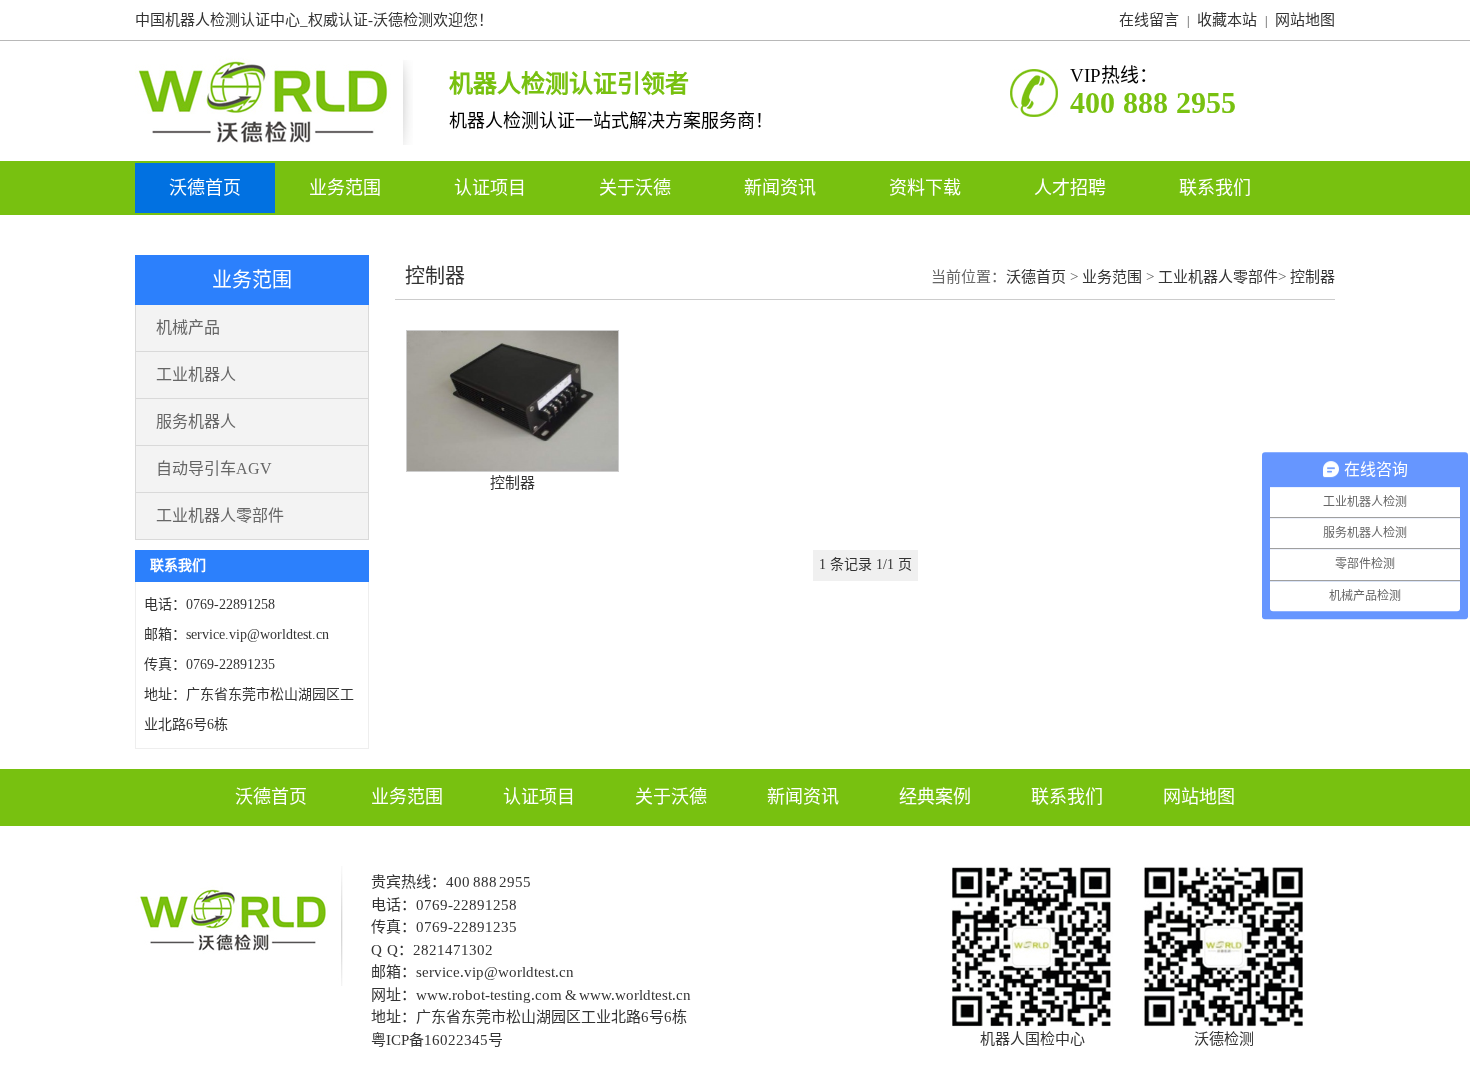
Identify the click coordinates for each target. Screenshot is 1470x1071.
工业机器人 (196, 374)
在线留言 (1149, 20)
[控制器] (513, 467)
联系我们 (1215, 188)
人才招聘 (1072, 188)
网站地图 (1305, 20)
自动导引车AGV (214, 468)
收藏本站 (1227, 20)
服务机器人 (196, 421)
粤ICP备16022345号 (437, 1040)
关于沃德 (637, 188)
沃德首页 (205, 188)
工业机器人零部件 (220, 515)
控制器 (1312, 277)
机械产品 (188, 327)
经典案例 (935, 797)
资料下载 (927, 188)
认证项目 (492, 188)
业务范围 (347, 188)
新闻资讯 (782, 188)
